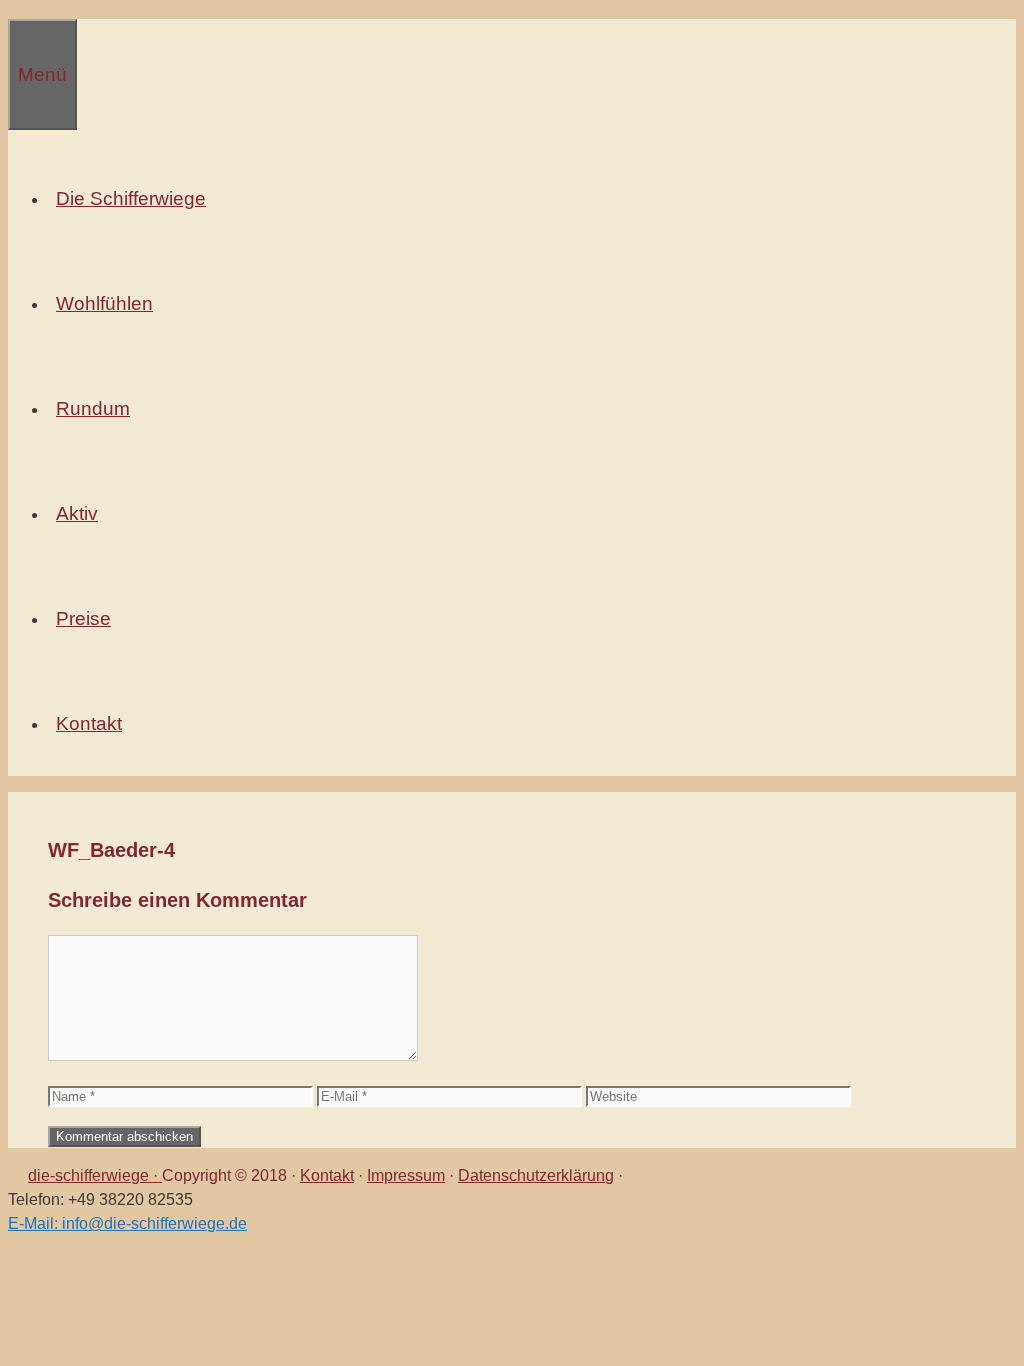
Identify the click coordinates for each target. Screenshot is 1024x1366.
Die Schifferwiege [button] (131, 198)
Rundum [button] (93, 408)
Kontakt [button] (89, 723)
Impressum (406, 1175)
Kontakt (327, 1175)
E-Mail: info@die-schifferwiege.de (127, 1223)
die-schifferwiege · (95, 1175)
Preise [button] (83, 618)
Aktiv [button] (77, 513)
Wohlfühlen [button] (104, 303)
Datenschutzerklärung (536, 1175)
